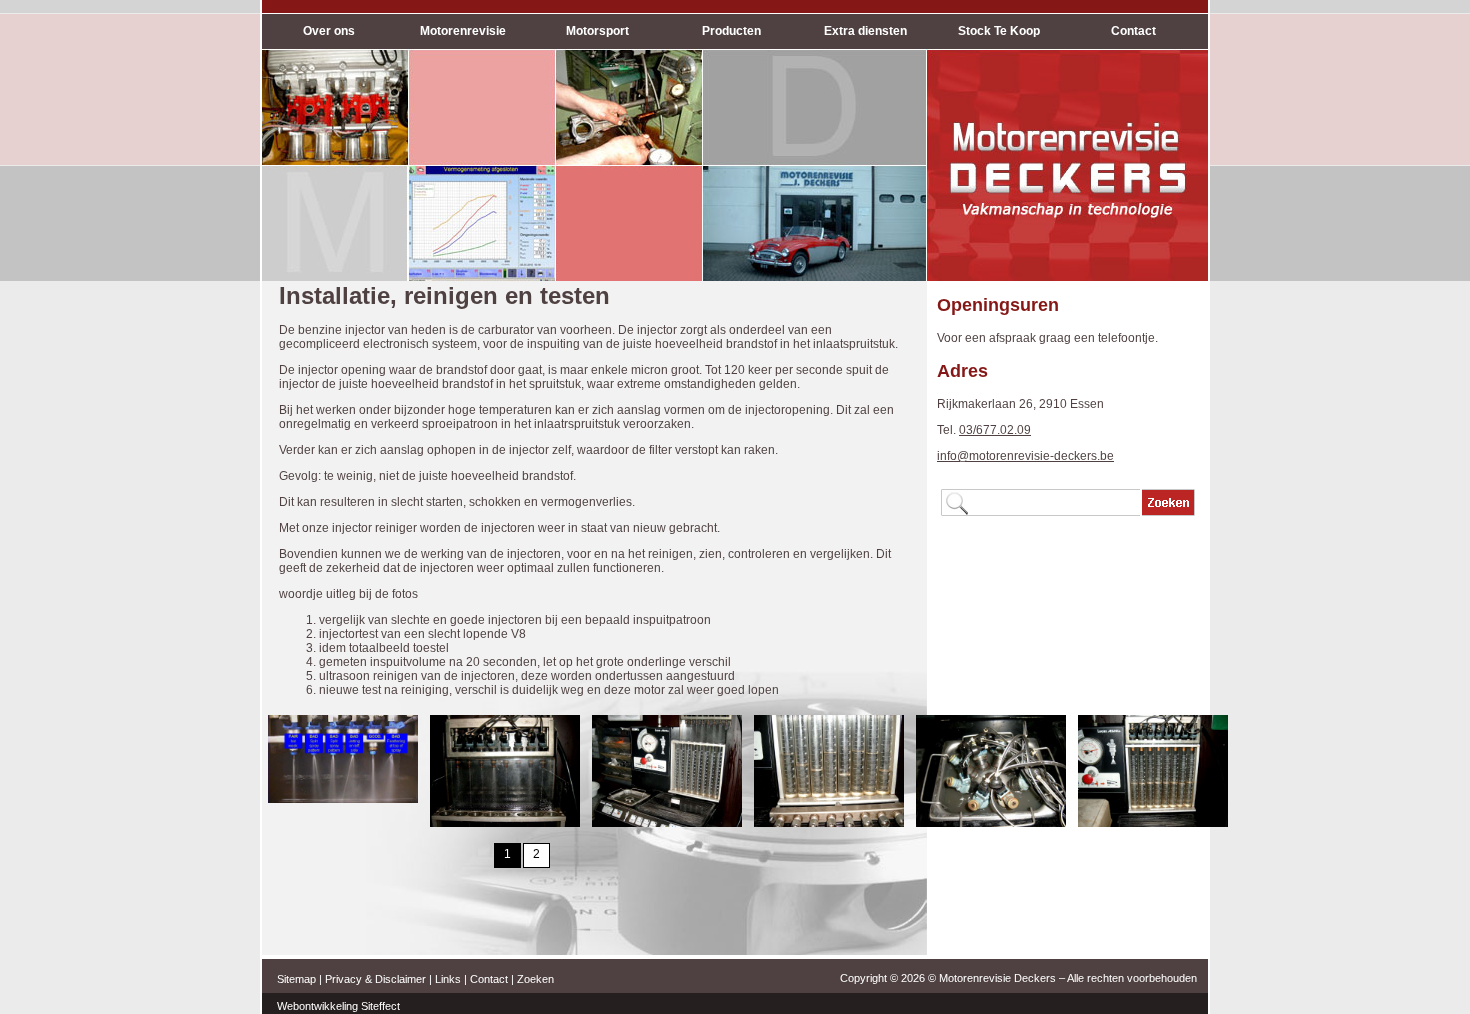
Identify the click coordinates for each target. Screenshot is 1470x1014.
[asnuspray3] (829, 823)
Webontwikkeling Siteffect (338, 1006)
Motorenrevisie (463, 31)
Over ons (329, 31)
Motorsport (597, 31)
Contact (1133, 31)
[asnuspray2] (667, 823)
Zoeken (535, 979)
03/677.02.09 (995, 430)
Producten (731, 31)
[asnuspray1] (505, 823)
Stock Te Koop (999, 31)
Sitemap (296, 979)
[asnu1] (343, 799)
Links (448, 979)
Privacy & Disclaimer (375, 979)
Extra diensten (865, 31)
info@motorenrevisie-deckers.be (1025, 456)
